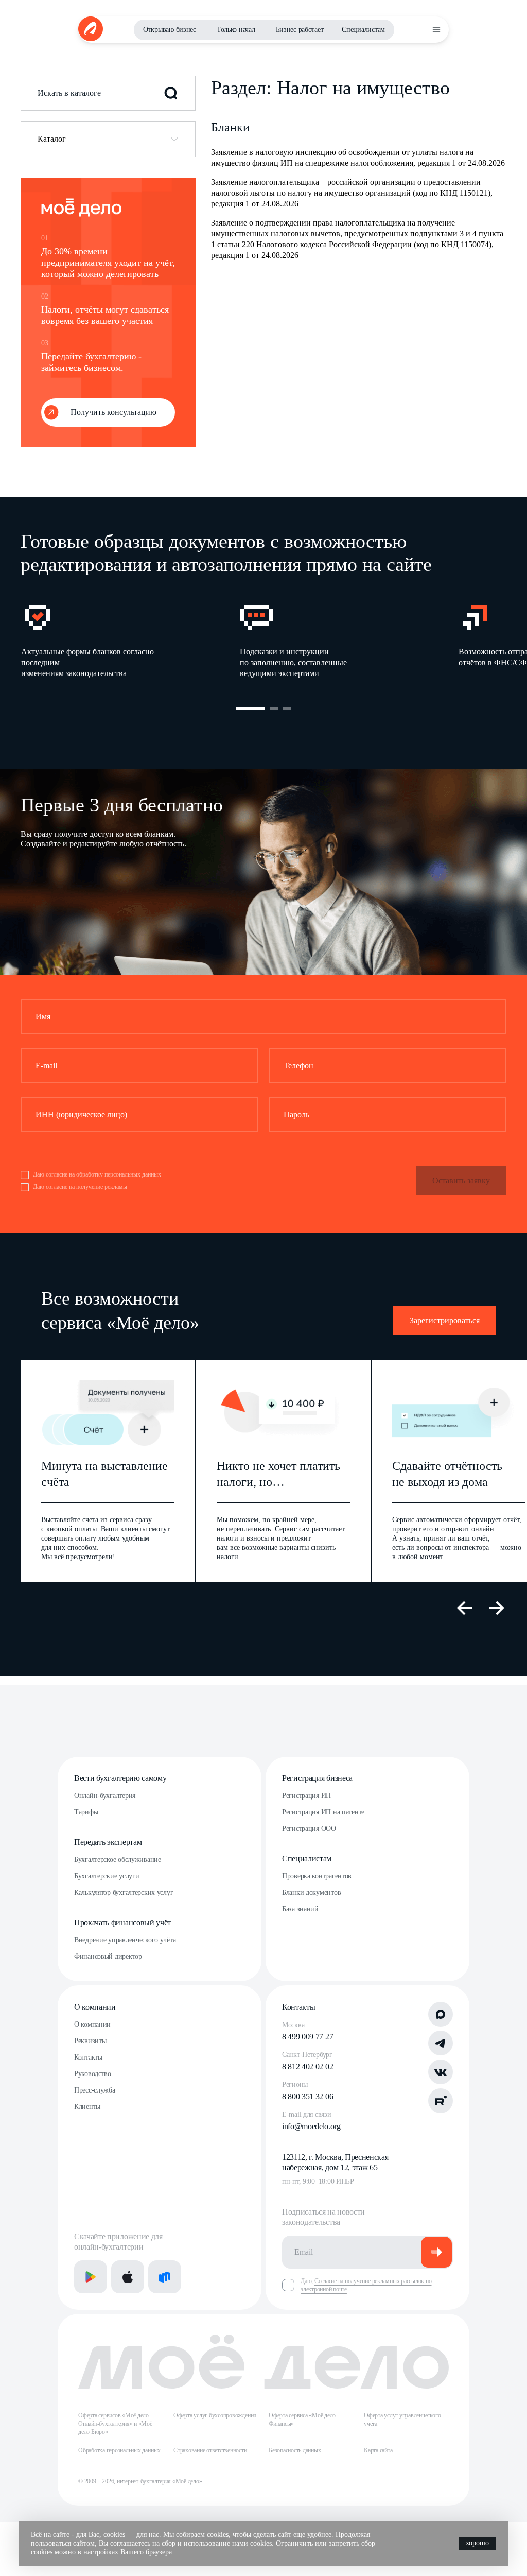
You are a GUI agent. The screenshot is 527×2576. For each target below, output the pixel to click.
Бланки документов (311, 1892)
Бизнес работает (300, 30)
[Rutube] (441, 2101)
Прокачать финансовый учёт (122, 1922)
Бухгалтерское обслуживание (118, 1860)
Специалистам (363, 30)
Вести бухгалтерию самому (120, 1778)
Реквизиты (90, 2041)
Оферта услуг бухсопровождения (215, 2415)
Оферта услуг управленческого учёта (402, 2419)
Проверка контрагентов (317, 1876)
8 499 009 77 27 (308, 2037)
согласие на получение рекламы (86, 1187)
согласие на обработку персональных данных (103, 1174)
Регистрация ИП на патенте (323, 1812)
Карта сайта (378, 2450)
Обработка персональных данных (119, 2450)
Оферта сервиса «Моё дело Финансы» (302, 2419)
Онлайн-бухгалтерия (105, 1796)
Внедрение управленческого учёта (125, 1940)
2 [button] (274, 708)
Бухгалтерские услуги (107, 1876)
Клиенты (87, 2107)
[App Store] (128, 2277)
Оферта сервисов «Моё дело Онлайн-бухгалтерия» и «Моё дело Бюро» (115, 2424)
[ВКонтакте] (441, 2072)
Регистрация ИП (306, 1796)
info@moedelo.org (311, 2126)
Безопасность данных (295, 2450)
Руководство (93, 2074)
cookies (114, 2535)
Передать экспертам (108, 1842)
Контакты (88, 2057)
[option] (130, 640)
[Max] (441, 2014)
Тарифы (86, 1812)
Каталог (52, 139)
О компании (95, 2007)
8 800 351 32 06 (308, 2096)
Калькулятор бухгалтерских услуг (124, 1892)
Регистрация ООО (309, 1829)
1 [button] (251, 708)
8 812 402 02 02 (308, 2067)
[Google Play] (91, 2277)
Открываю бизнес (170, 30)
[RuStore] (165, 2277)
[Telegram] (441, 2043)
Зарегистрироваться (445, 1320)
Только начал (236, 30)
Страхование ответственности (210, 2450)
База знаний (300, 1909)
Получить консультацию (113, 412)
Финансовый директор (108, 1956)
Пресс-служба (95, 2090)
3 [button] (287, 708)
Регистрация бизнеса (317, 1778)
